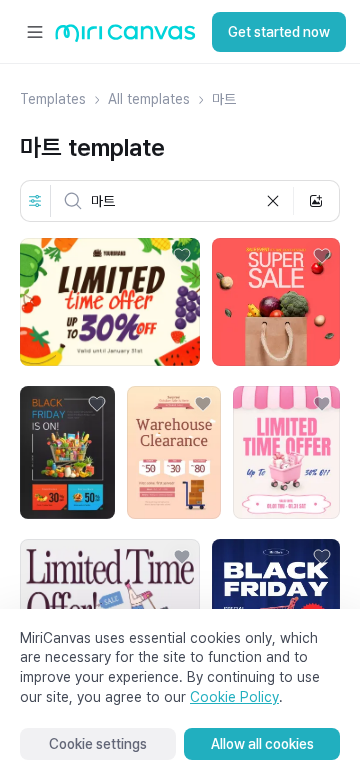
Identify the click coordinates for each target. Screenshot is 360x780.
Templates (53, 99)
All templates (149, 99)
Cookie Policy (234, 697)
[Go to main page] (125, 37)
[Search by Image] (316, 201)
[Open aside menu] (35, 32)
